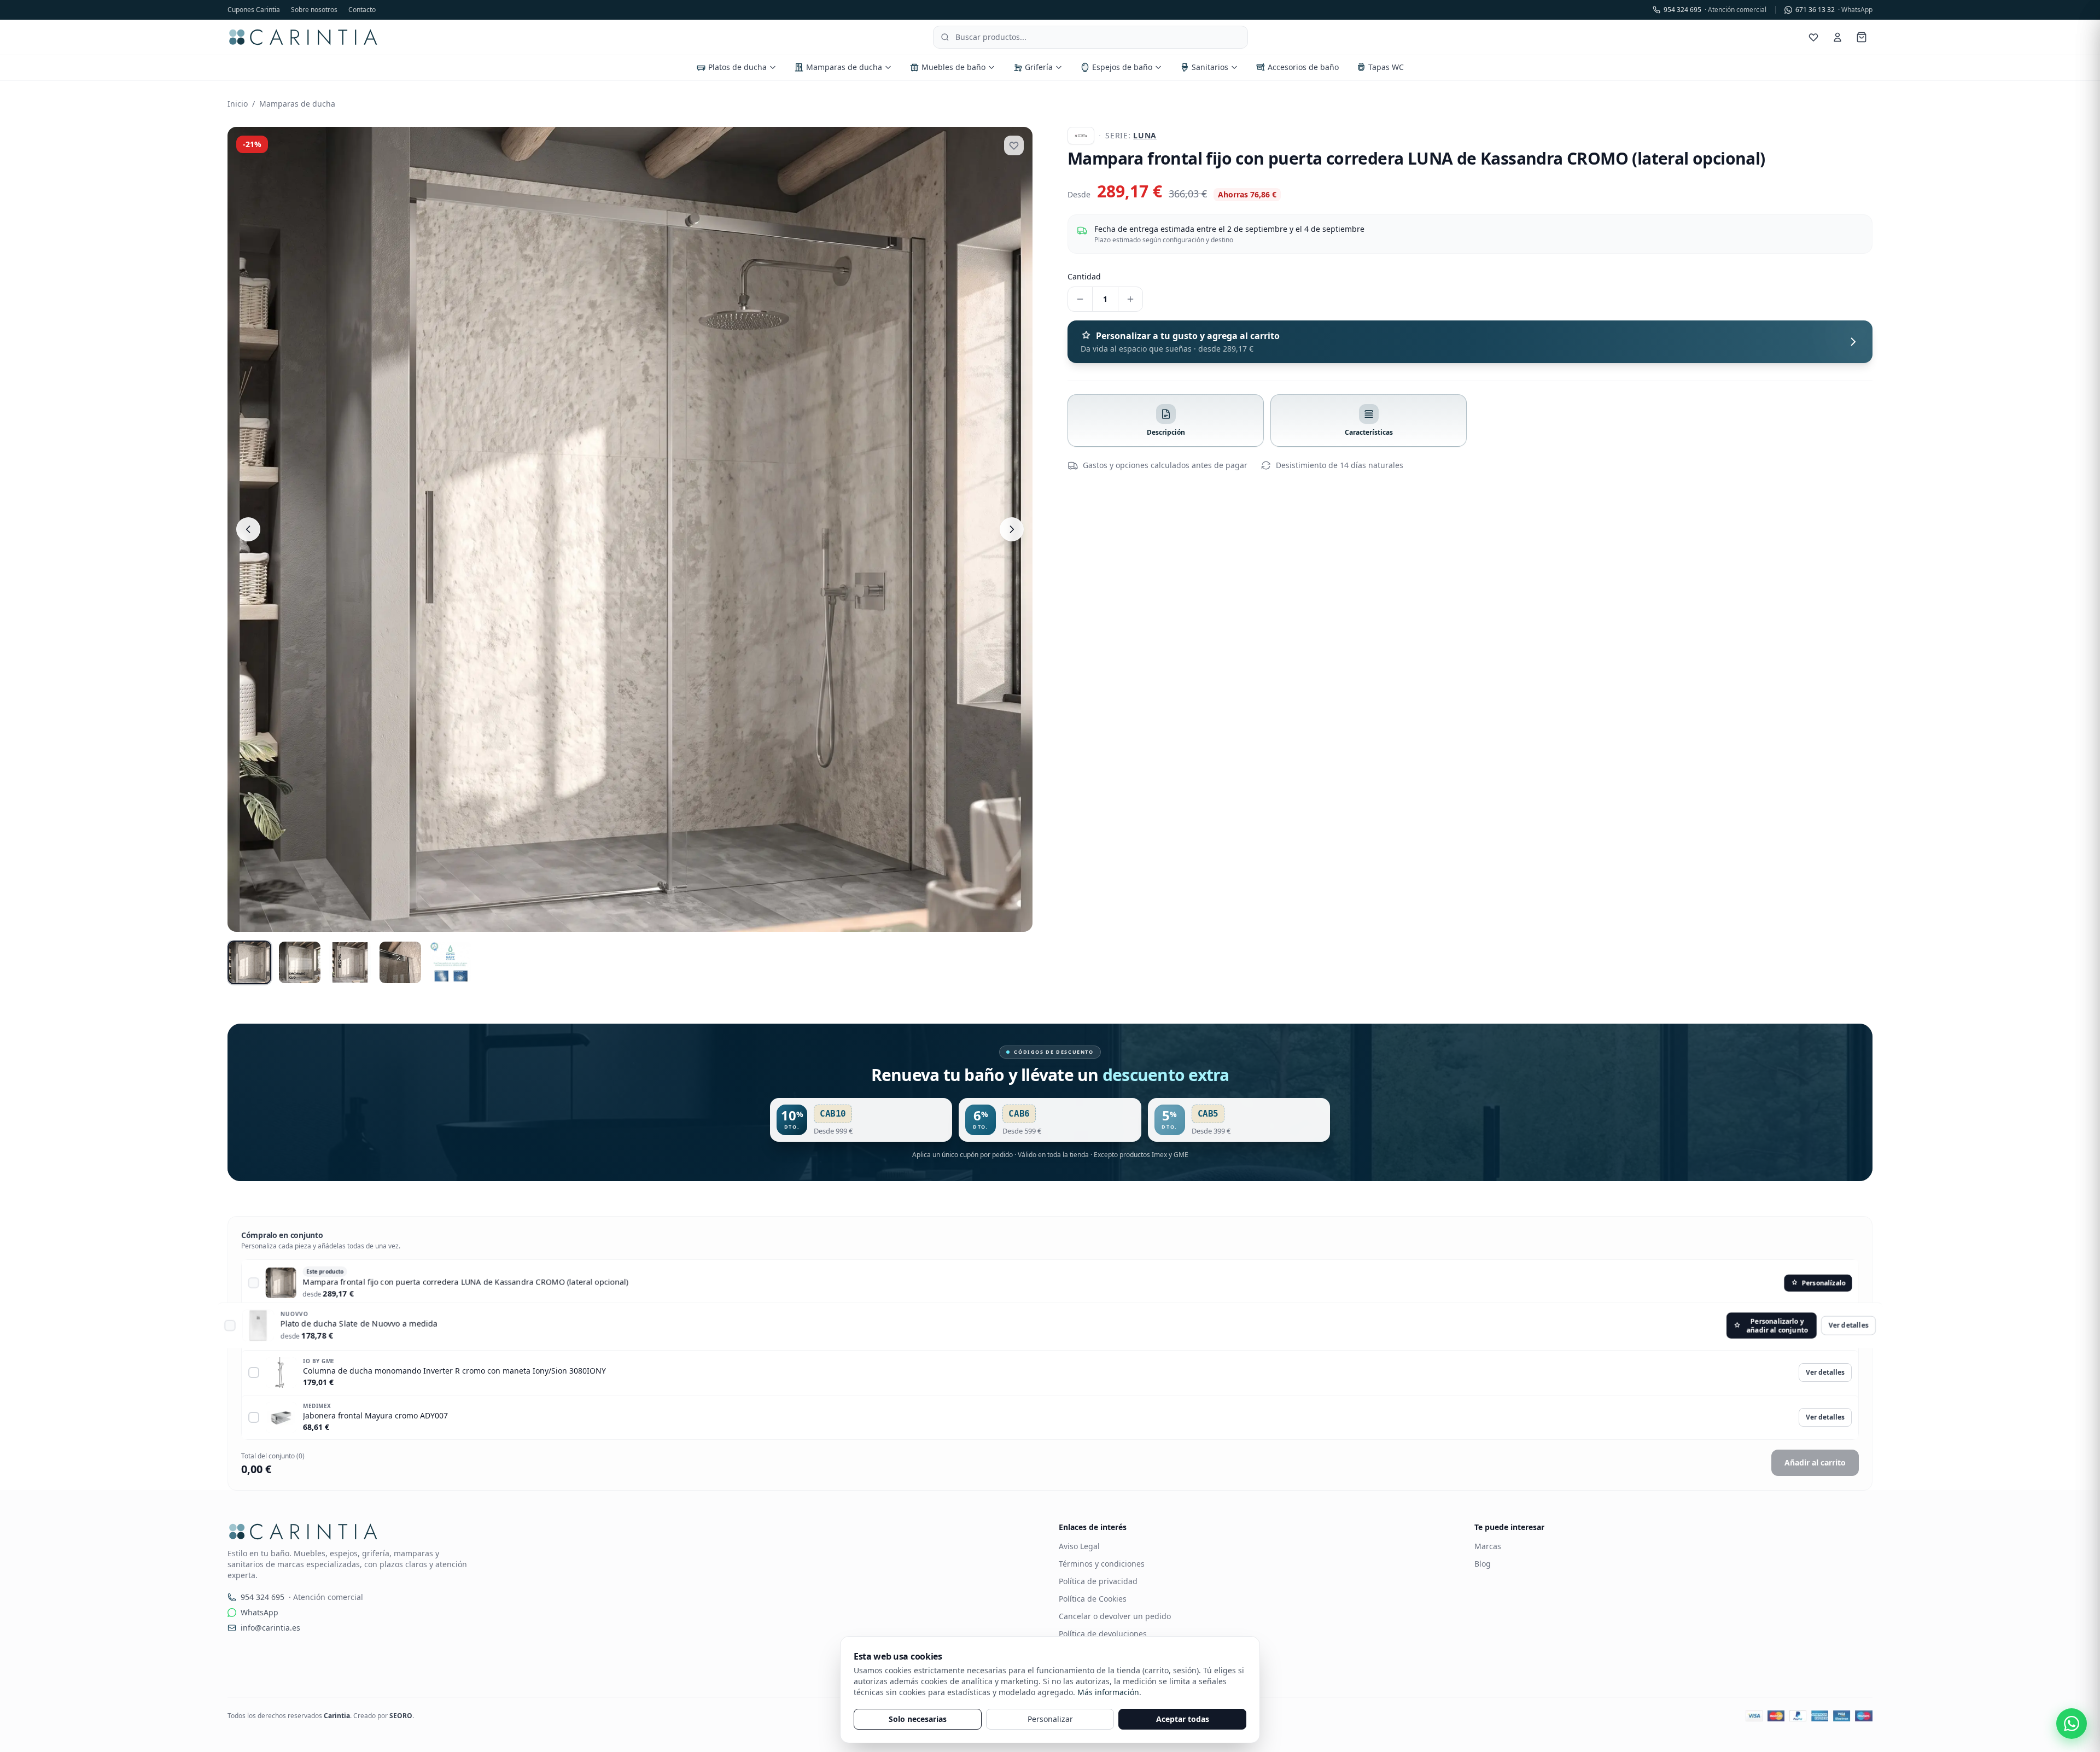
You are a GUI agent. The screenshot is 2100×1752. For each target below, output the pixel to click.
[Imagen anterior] (248, 529)
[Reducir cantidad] (1080, 299)
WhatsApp (259, 1612)
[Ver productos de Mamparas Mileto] (1081, 136)
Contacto (362, 10)
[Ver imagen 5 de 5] (451, 962)
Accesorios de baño (1303, 67)
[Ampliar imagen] (630, 529)
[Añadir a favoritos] (1014, 145)
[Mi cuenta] (1837, 37)
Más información (1108, 1692)
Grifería (1039, 67)
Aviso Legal (1079, 1546)
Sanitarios (1210, 67)
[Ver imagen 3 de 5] (350, 962)
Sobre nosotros (314, 10)
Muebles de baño (953, 67)
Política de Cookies (1093, 1599)
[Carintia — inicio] (303, 37)
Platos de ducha (737, 67)
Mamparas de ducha (844, 67)
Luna (1145, 135)
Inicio (238, 104)
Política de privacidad (1098, 1581)
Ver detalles (1825, 1328)
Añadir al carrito (1815, 1462)
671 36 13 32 (1834, 10)
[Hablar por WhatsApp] (2072, 1724)
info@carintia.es (270, 1628)
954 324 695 (1715, 10)
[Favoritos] (1813, 37)
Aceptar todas (1183, 1719)
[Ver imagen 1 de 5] (249, 962)
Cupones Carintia (254, 10)
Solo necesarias (918, 1719)
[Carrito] (1862, 37)
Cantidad (1084, 276)
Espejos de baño (1122, 67)
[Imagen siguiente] (1012, 529)
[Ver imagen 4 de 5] (400, 962)
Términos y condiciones (1102, 1564)
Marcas (1488, 1546)
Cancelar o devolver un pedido (1115, 1616)
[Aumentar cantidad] (1130, 299)
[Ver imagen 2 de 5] (300, 962)
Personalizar (1050, 1719)
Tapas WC (1386, 67)
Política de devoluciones (1103, 1634)
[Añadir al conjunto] (254, 1283)
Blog (1483, 1564)
